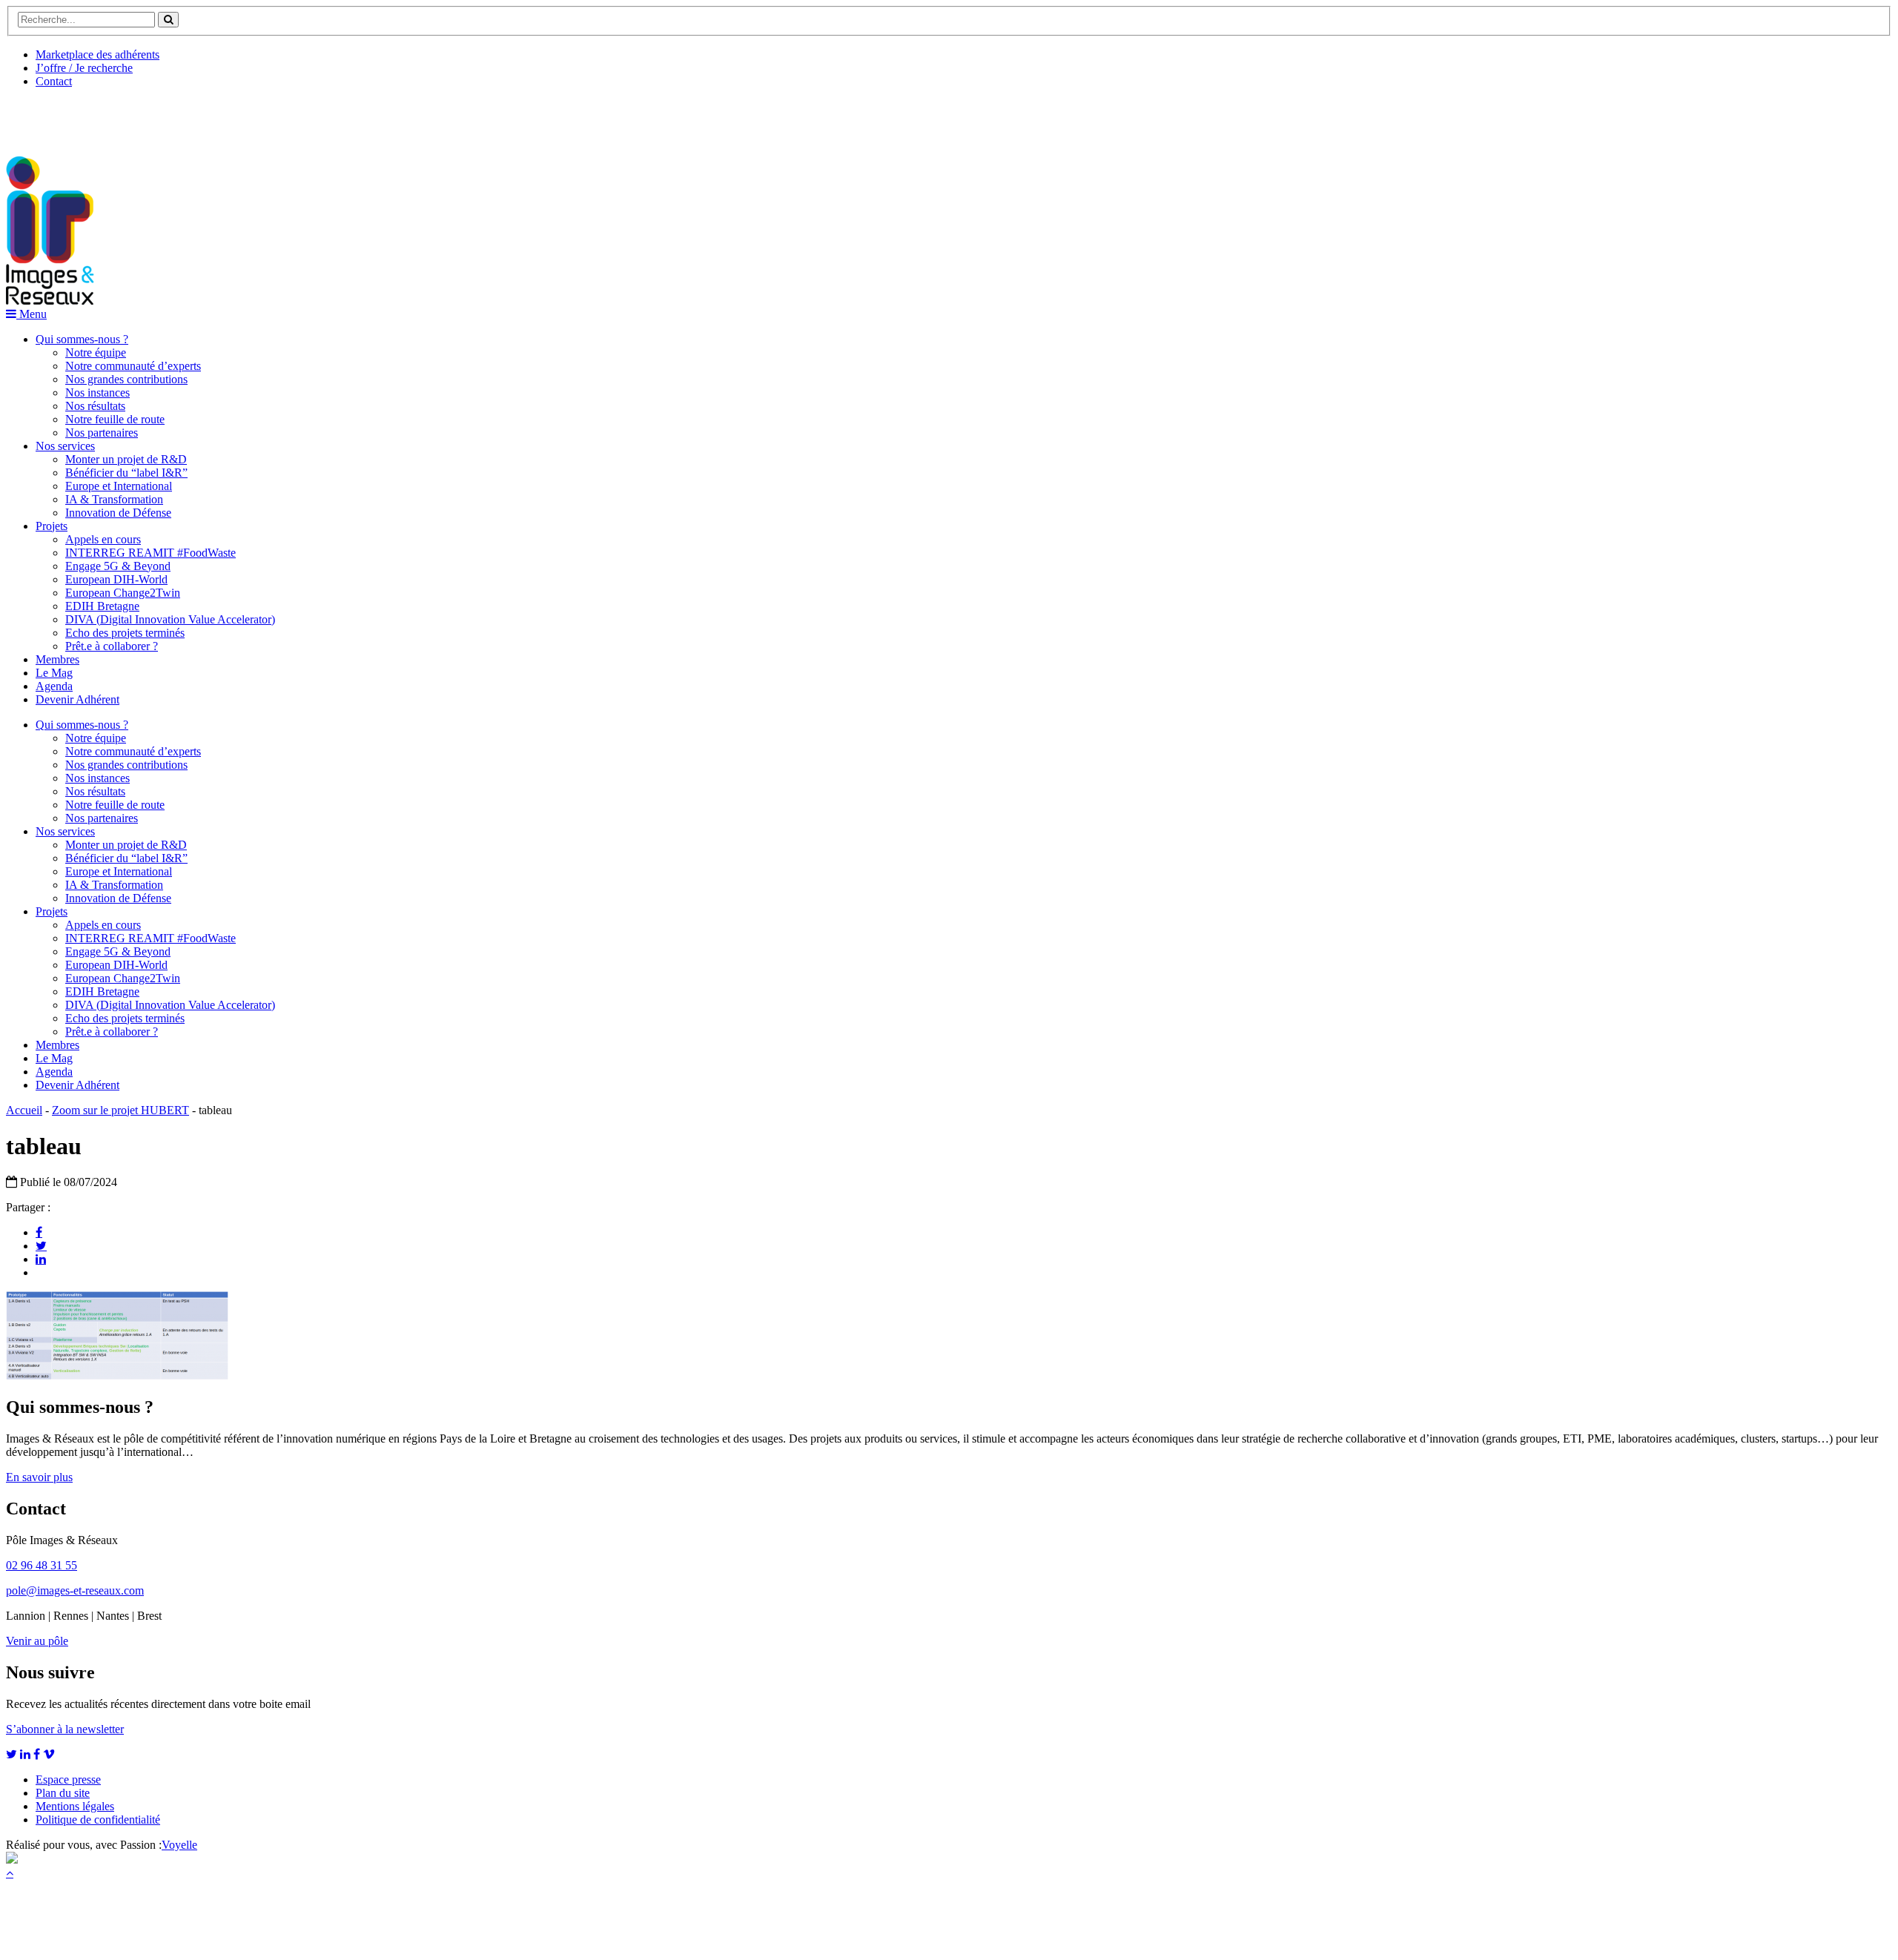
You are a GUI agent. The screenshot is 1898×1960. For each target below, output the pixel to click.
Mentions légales (75, 1806)
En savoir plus (39, 1477)
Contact (54, 81)
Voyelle (179, 1845)
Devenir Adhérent (77, 699)
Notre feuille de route (115, 419)
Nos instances (97, 393)
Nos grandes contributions (126, 379)
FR (116, 116)
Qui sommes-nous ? (82, 339)
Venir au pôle (37, 1641)
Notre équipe (96, 352)
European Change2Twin (123, 593)
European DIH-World (116, 579)
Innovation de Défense (118, 513)
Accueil (24, 1110)
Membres (57, 659)
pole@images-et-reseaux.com (75, 1590)
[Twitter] (41, 1245)
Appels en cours (103, 539)
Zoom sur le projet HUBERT (120, 1110)
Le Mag (54, 673)
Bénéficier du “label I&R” (126, 473)
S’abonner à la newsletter (65, 1729)
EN (62, 116)
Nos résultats (95, 406)
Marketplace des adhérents (97, 54)
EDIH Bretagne (102, 606)
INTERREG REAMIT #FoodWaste (151, 553)
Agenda (54, 686)
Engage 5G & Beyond (118, 566)
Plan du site (63, 1793)
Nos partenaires (102, 433)
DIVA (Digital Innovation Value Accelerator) (170, 619)
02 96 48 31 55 (42, 1565)
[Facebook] (39, 1232)
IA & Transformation (114, 499)
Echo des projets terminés (125, 633)
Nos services (65, 446)
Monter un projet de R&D (126, 459)
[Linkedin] (41, 1259)
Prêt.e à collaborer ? (112, 646)
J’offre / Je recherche (84, 68)
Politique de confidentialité (98, 1820)
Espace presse (68, 1779)
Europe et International (119, 486)
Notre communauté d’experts (133, 366)
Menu (32, 314)
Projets (52, 526)
